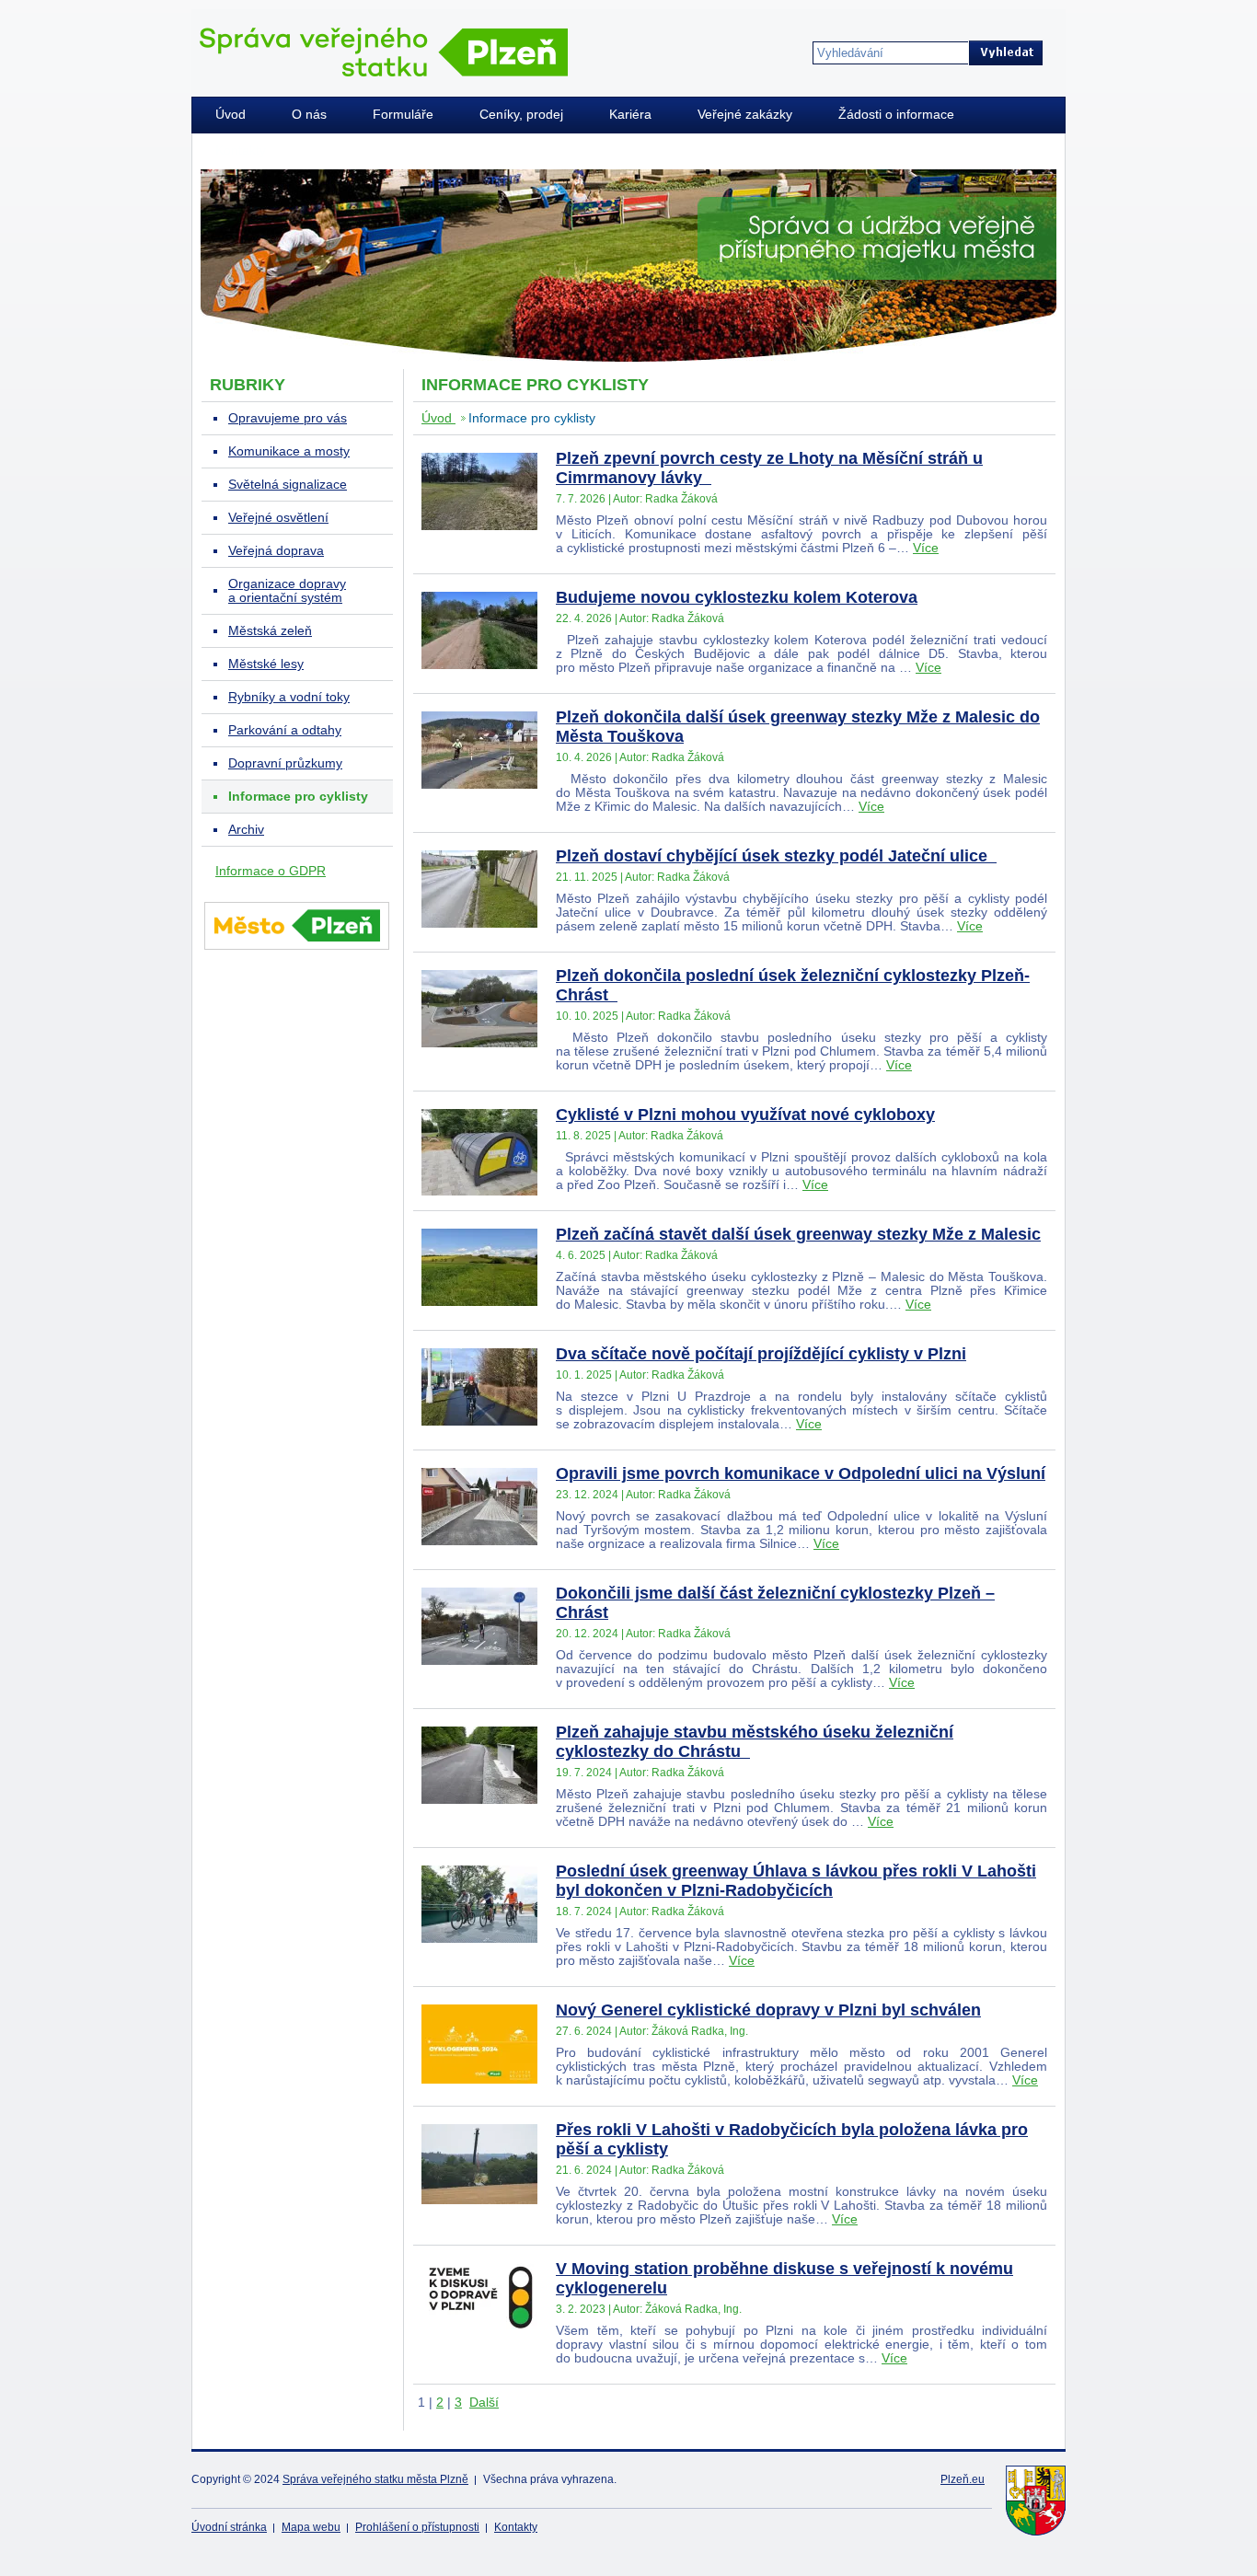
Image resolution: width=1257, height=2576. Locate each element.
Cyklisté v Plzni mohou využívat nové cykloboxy (745, 1115)
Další (484, 2403)
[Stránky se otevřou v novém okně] (297, 953)
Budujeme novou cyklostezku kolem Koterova (737, 597)
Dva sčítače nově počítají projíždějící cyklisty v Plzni (761, 1354)
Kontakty (516, 2527)
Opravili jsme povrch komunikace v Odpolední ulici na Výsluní (801, 1473)
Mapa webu (311, 2527)
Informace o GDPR (271, 871)
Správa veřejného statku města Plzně (375, 2479)
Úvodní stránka (229, 2527)
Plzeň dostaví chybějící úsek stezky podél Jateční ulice (776, 856)
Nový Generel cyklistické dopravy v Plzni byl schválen (768, 2010)
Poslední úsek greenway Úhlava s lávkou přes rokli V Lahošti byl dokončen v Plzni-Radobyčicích (796, 1881)
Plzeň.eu (963, 2479)
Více (926, 548)
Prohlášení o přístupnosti (417, 2527)
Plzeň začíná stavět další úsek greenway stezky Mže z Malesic (798, 1234)
